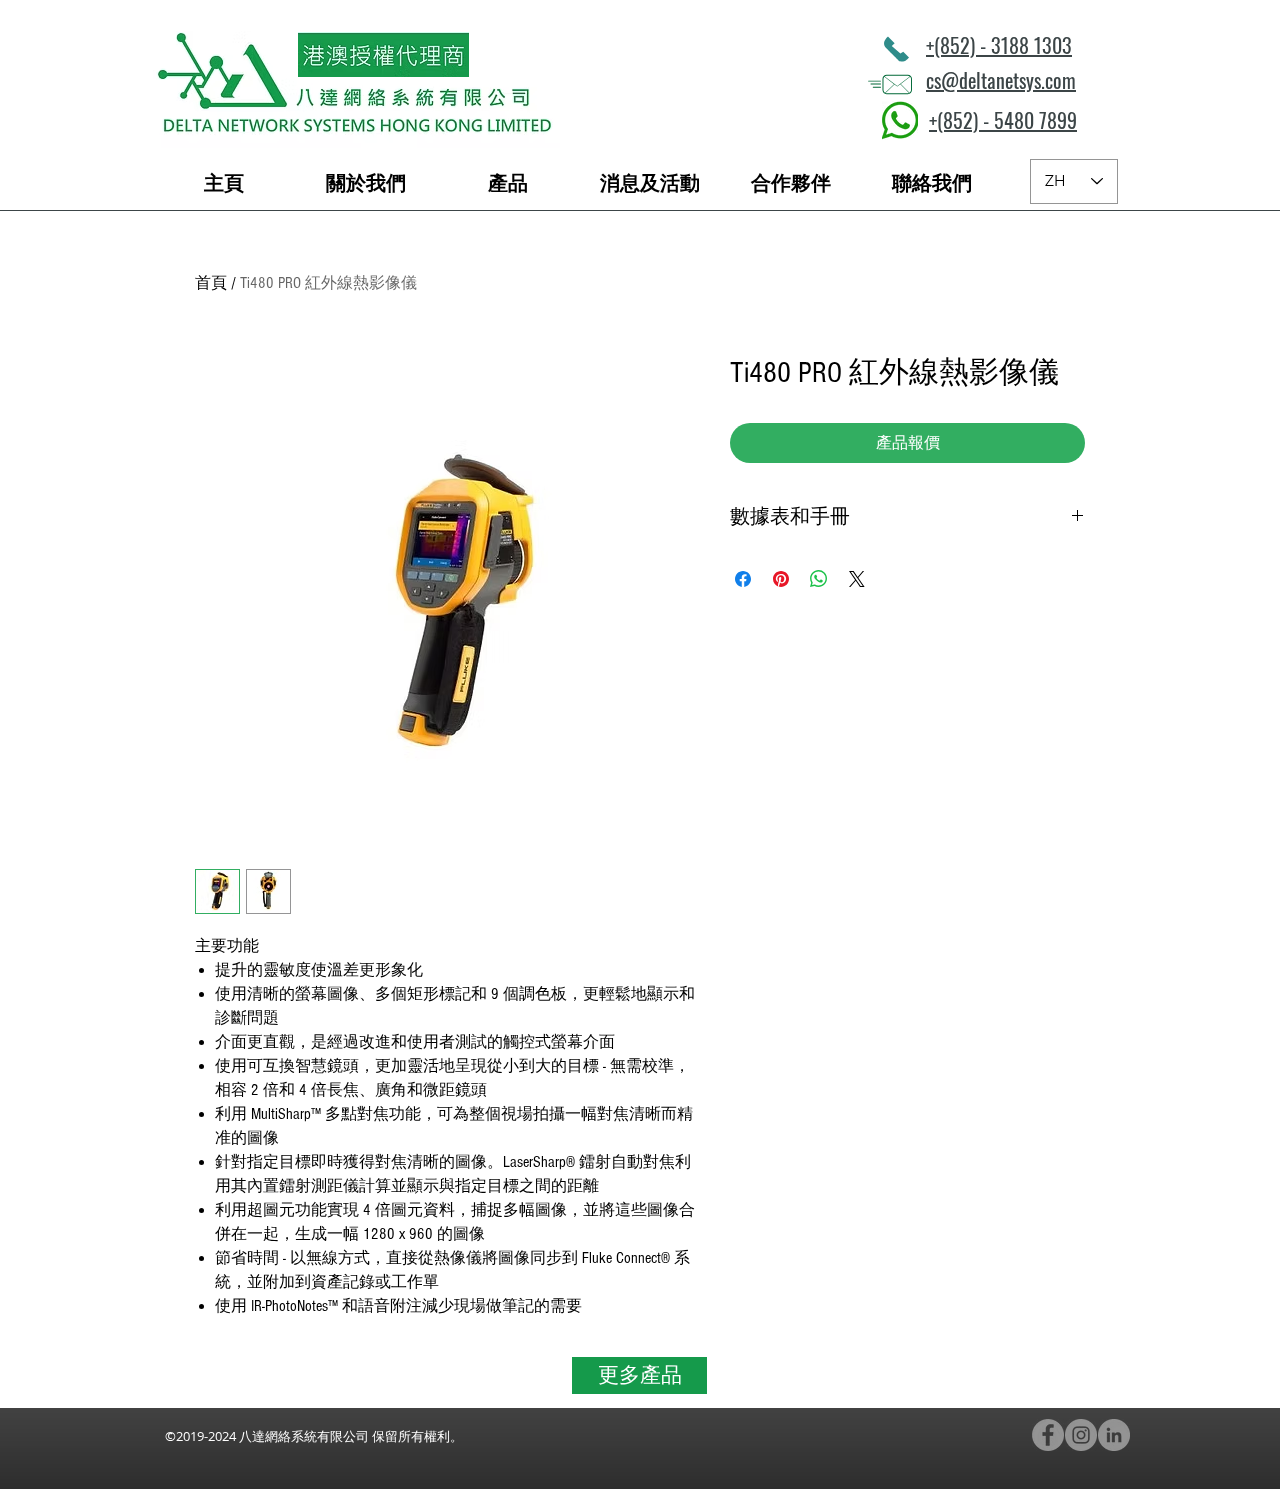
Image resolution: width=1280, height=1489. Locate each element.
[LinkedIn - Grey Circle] (1114, 1435)
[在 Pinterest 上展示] (781, 579)
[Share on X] (857, 579)
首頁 (211, 283)
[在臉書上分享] (743, 579)
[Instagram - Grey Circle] (1081, 1435)
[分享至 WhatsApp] (819, 579)
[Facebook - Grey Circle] (1048, 1435)
